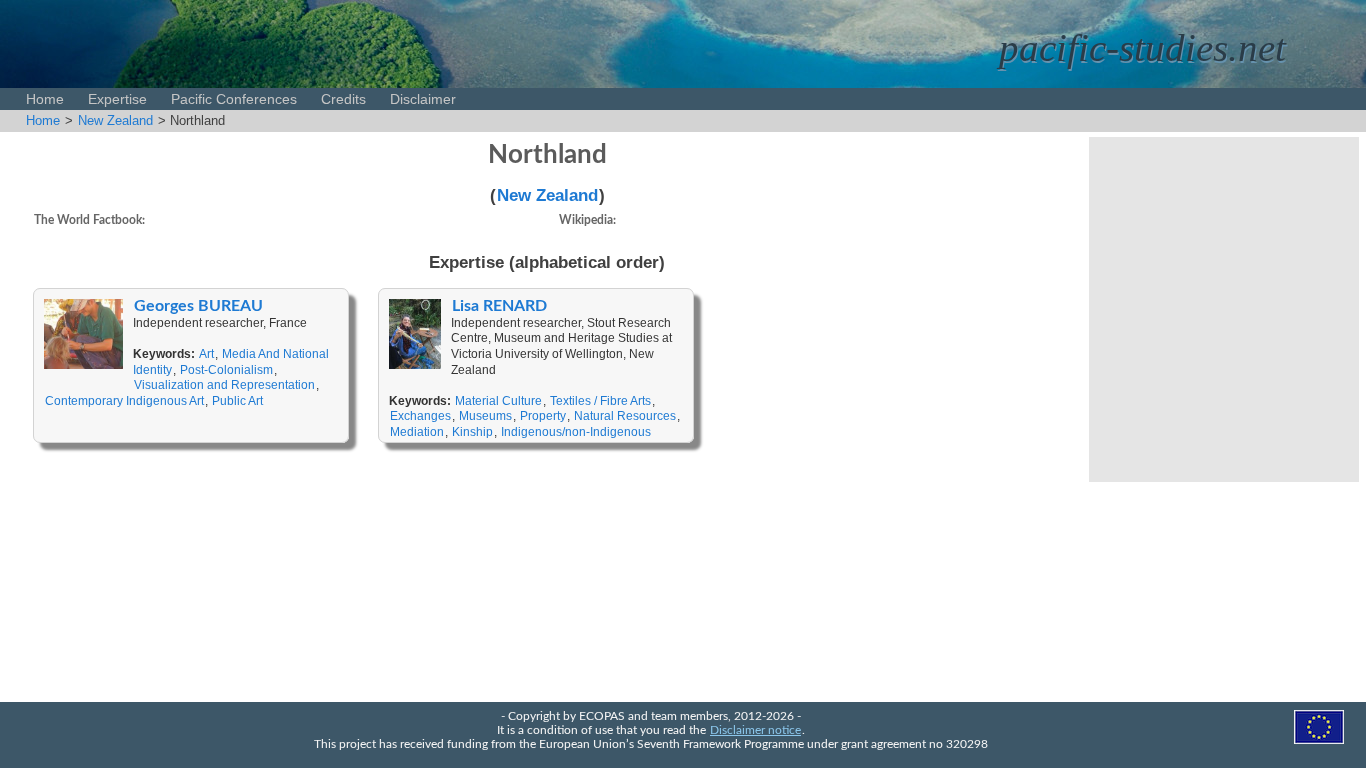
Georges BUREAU (198, 306)
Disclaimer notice (755, 730)
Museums (485, 416)
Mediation (417, 432)
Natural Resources (625, 416)
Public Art (237, 401)
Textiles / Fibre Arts (600, 401)
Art (206, 354)
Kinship (472, 432)
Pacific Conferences (234, 99)
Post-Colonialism (226, 370)
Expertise (117, 99)
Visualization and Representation (224, 385)
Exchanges (420, 416)
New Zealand (115, 120)
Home (45, 99)
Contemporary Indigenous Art (124, 401)
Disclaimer (423, 99)
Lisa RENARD (499, 306)
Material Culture (498, 401)
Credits (343, 99)
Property (543, 416)
